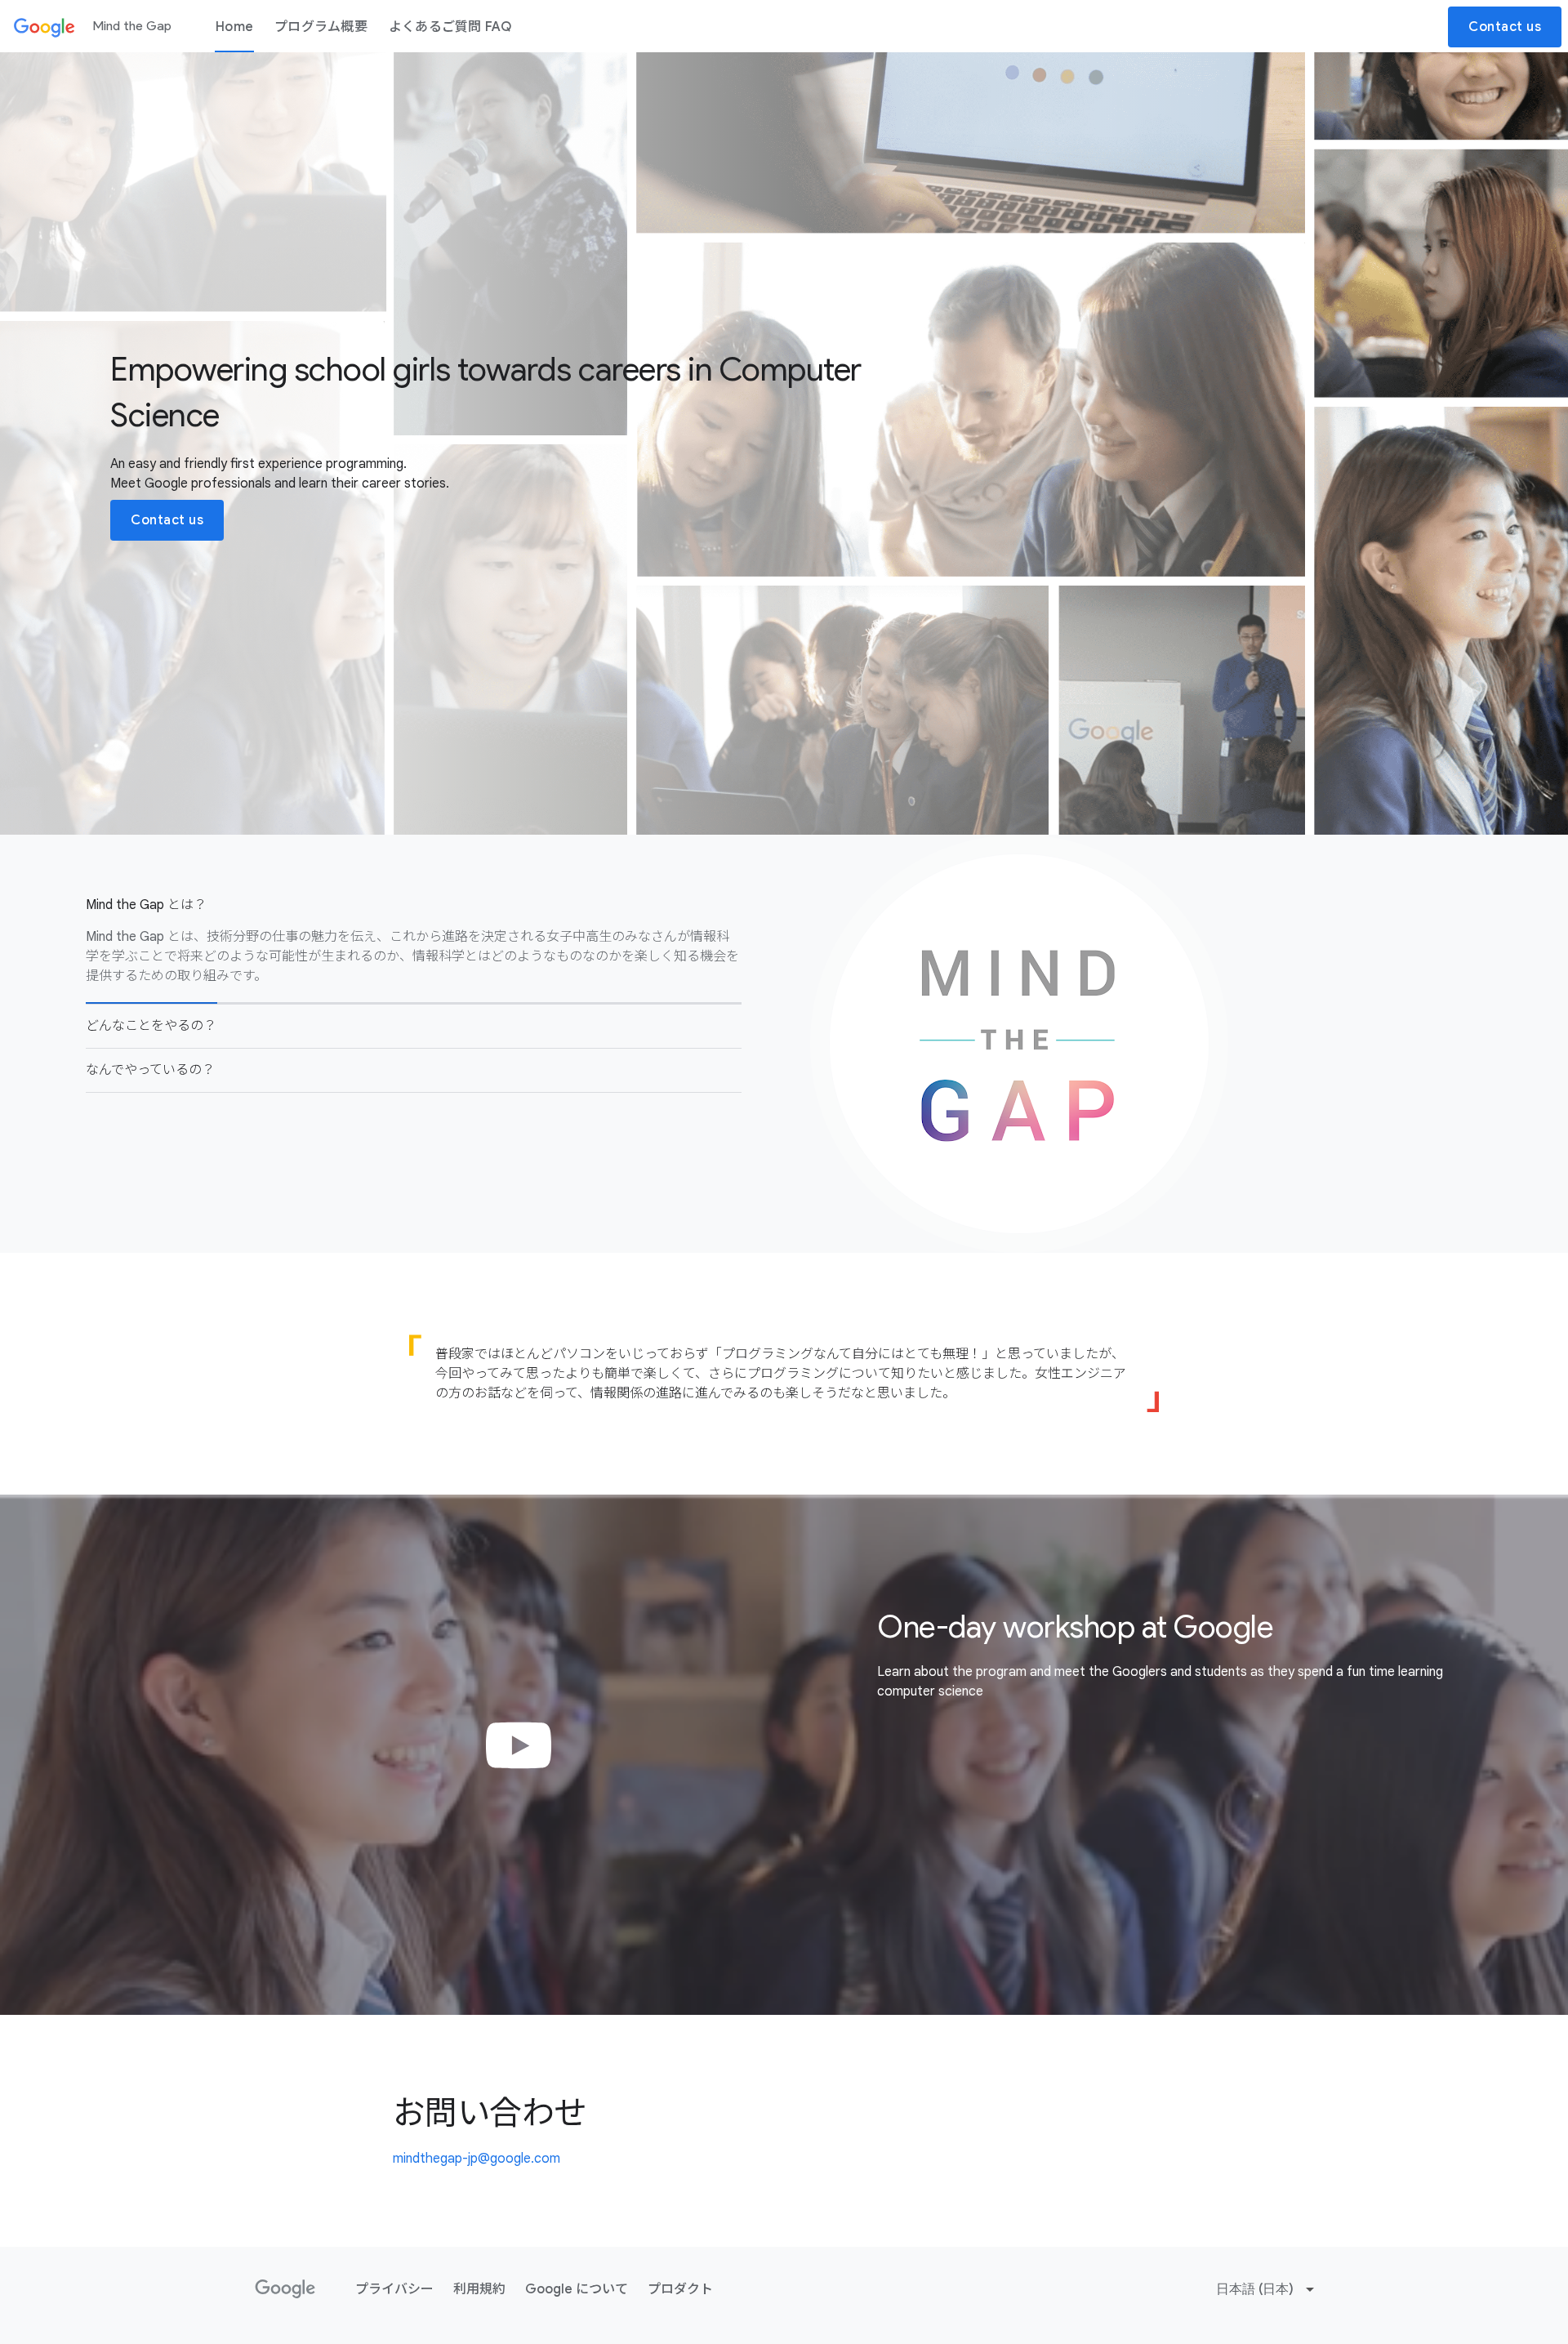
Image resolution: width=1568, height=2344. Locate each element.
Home (234, 27)
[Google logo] (285, 2289)
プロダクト (680, 2289)
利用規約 (479, 2289)
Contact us (1505, 27)
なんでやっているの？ (150, 1070)
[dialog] (784, 1755)
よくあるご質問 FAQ (450, 27)
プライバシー (394, 2289)
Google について (577, 2289)
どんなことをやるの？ (151, 1026)
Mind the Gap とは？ (146, 905)
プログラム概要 (321, 27)
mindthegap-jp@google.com (477, 2159)
